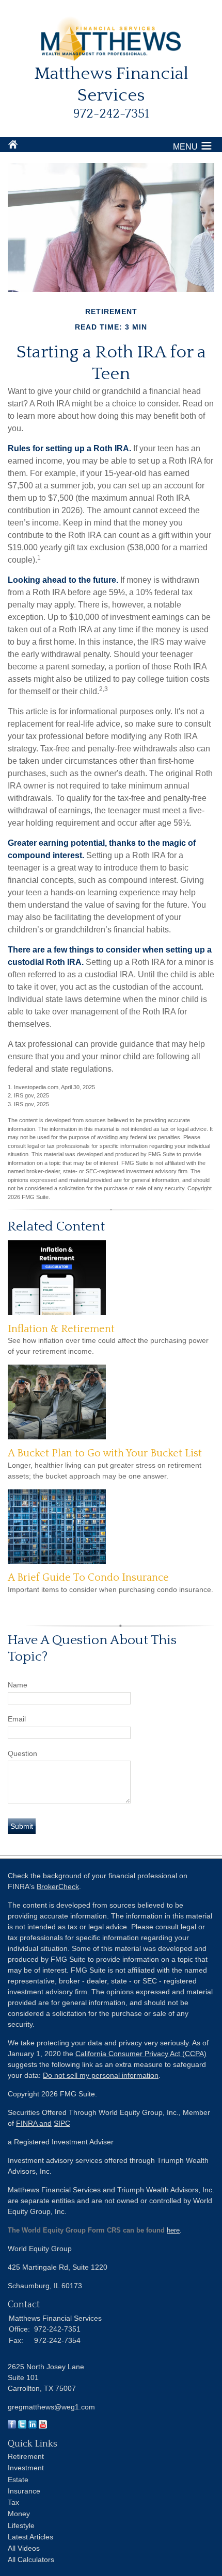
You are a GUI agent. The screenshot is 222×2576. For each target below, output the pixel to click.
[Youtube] (43, 2426)
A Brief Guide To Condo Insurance (88, 1578)
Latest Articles (30, 2537)
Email (17, 1719)
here (173, 2230)
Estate (18, 2480)
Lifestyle (21, 2525)
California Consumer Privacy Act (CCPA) (141, 2054)
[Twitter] (22, 2426)
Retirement (26, 2456)
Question (22, 1753)
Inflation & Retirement (61, 1329)
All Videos (24, 2548)
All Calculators (31, 2559)
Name (18, 1685)
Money (19, 2514)
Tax (13, 2502)
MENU (185, 147)
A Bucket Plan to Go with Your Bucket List (105, 1453)
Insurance (24, 2491)
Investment (26, 2468)
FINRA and (34, 2123)
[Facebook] (12, 2426)
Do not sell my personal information (101, 2075)
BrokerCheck (58, 1886)
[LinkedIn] (33, 2426)
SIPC (62, 2123)
